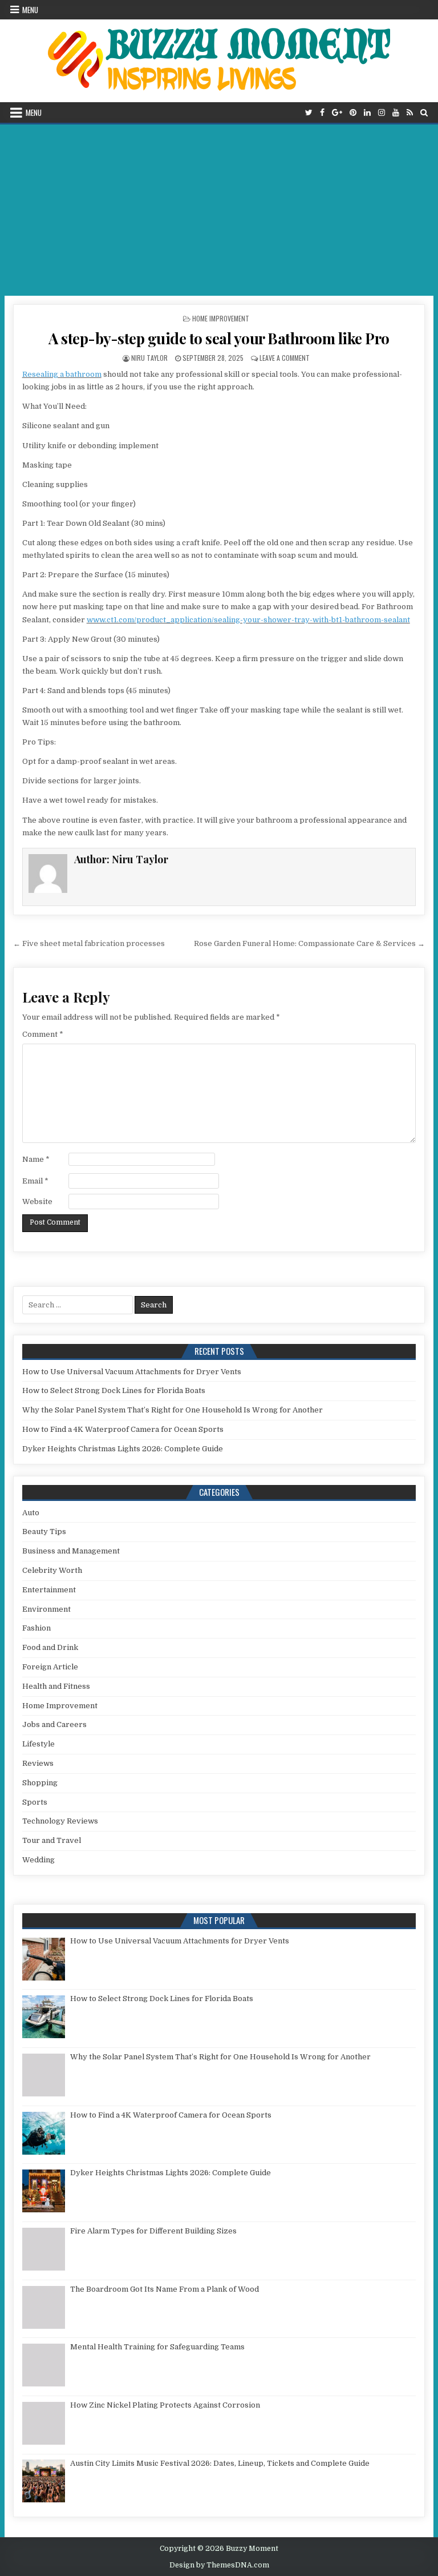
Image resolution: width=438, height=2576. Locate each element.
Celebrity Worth (52, 1570)
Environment (46, 1609)
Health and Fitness (56, 1686)
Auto (31, 1513)
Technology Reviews (60, 1821)
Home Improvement (221, 318)
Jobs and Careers (54, 1724)
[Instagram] (382, 113)
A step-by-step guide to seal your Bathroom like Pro (219, 338)
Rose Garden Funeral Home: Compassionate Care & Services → (309, 943)
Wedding (38, 1860)
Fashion (36, 1628)
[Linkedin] (367, 113)
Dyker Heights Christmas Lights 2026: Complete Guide (123, 1449)
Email (35, 1181)
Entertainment (49, 1590)
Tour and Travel (52, 1840)
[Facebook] (322, 113)
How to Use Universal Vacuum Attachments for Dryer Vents (132, 1372)
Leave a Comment (285, 358)
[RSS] (410, 113)
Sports (35, 1802)
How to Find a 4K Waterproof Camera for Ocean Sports (123, 1429)
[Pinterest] (353, 113)
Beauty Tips (44, 1531)
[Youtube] (396, 113)
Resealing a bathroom (62, 374)
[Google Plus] (337, 113)
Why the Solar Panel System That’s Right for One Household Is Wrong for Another (173, 1410)
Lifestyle (38, 1744)
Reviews (38, 1763)
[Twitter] (309, 113)
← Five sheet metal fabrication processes (89, 943)
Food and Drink (50, 1647)
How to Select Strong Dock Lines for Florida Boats (114, 1390)
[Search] (424, 113)
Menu (30, 10)
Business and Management (71, 1551)
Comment (43, 1034)
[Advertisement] (219, 210)
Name (36, 1159)
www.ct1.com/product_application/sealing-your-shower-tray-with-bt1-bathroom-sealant (248, 620)
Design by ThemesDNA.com (219, 2565)
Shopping (40, 1783)
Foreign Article (50, 1667)
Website (37, 1202)
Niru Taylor (149, 358)
